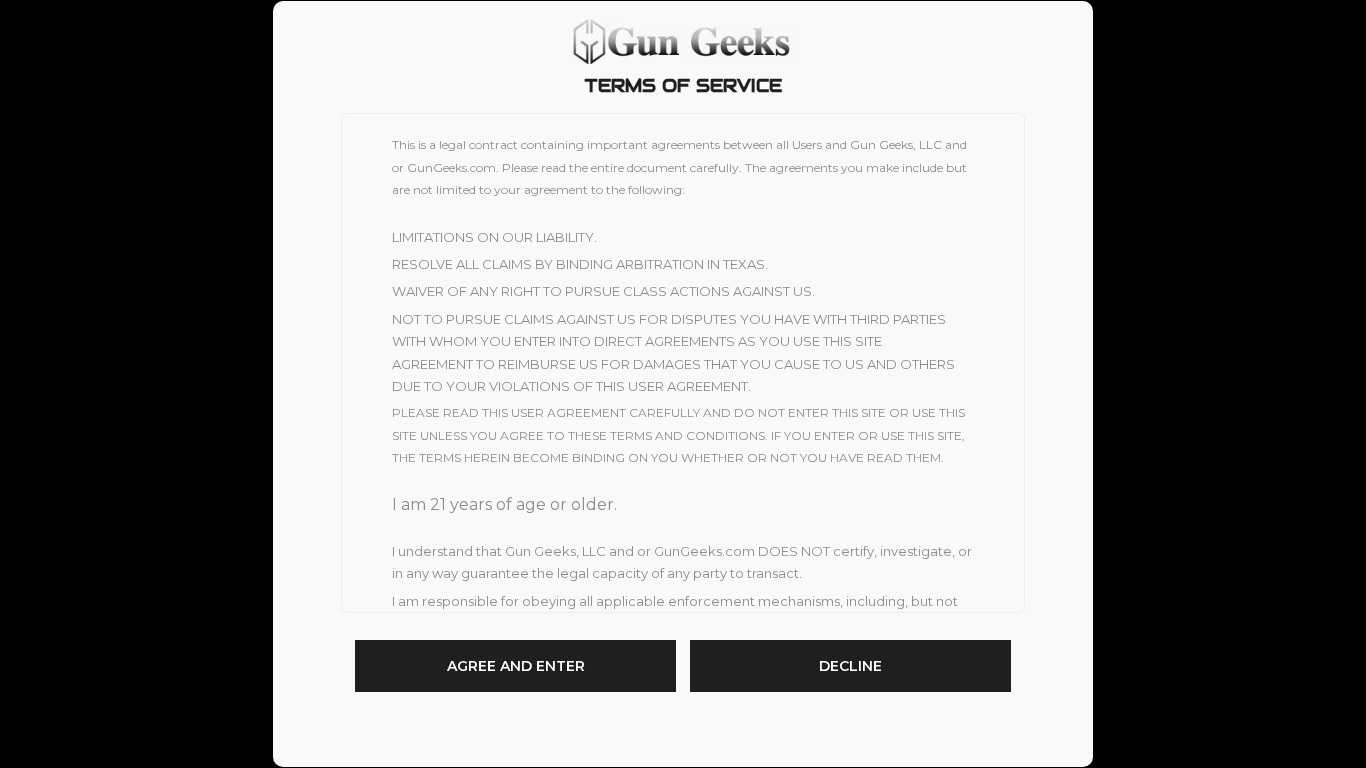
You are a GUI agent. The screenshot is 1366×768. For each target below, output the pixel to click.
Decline (850, 666)
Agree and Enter (516, 666)
